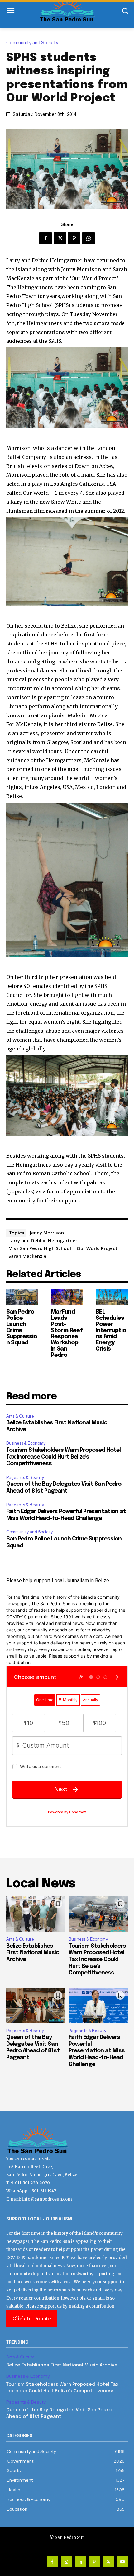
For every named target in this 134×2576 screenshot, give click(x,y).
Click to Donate (32, 2319)
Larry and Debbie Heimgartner (43, 1240)
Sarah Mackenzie (27, 1256)
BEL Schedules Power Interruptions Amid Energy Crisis (111, 1330)
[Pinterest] (74, 238)
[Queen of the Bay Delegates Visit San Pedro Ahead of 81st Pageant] (36, 2006)
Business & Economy (26, 1443)
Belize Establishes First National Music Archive (33, 1953)
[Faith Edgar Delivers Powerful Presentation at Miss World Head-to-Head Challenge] (98, 2006)
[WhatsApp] (89, 238)
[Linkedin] (80, 2561)
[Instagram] (66, 2561)
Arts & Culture (20, 1416)
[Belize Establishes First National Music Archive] (36, 1914)
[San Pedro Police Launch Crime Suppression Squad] (22, 1297)
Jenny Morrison (47, 1233)
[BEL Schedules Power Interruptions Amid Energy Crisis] (112, 1297)
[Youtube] (122, 2561)
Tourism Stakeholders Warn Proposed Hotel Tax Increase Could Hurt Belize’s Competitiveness (63, 1457)
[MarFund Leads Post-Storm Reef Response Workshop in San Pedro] (67, 1297)
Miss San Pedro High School (40, 1248)
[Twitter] (60, 238)
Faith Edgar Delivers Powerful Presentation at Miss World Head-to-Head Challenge (97, 2051)
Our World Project (97, 1248)
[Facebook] (45, 238)
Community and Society (32, 43)
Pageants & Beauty (25, 1477)
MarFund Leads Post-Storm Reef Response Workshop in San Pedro (67, 1334)
